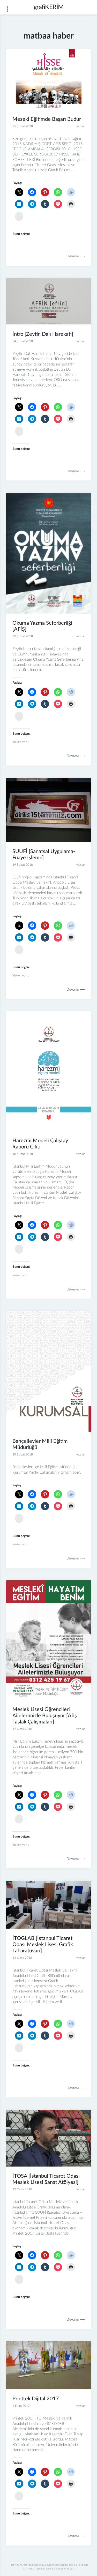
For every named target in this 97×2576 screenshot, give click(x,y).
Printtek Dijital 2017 (36, 2399)
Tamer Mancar (65, 2569)
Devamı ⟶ (76, 256)
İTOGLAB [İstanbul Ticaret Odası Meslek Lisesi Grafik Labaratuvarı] (43, 1945)
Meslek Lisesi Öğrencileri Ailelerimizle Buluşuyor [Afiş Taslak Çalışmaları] (45, 1716)
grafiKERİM (49, 7)
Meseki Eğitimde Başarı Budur (47, 119)
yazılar (81, 126)
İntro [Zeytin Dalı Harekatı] (43, 334)
